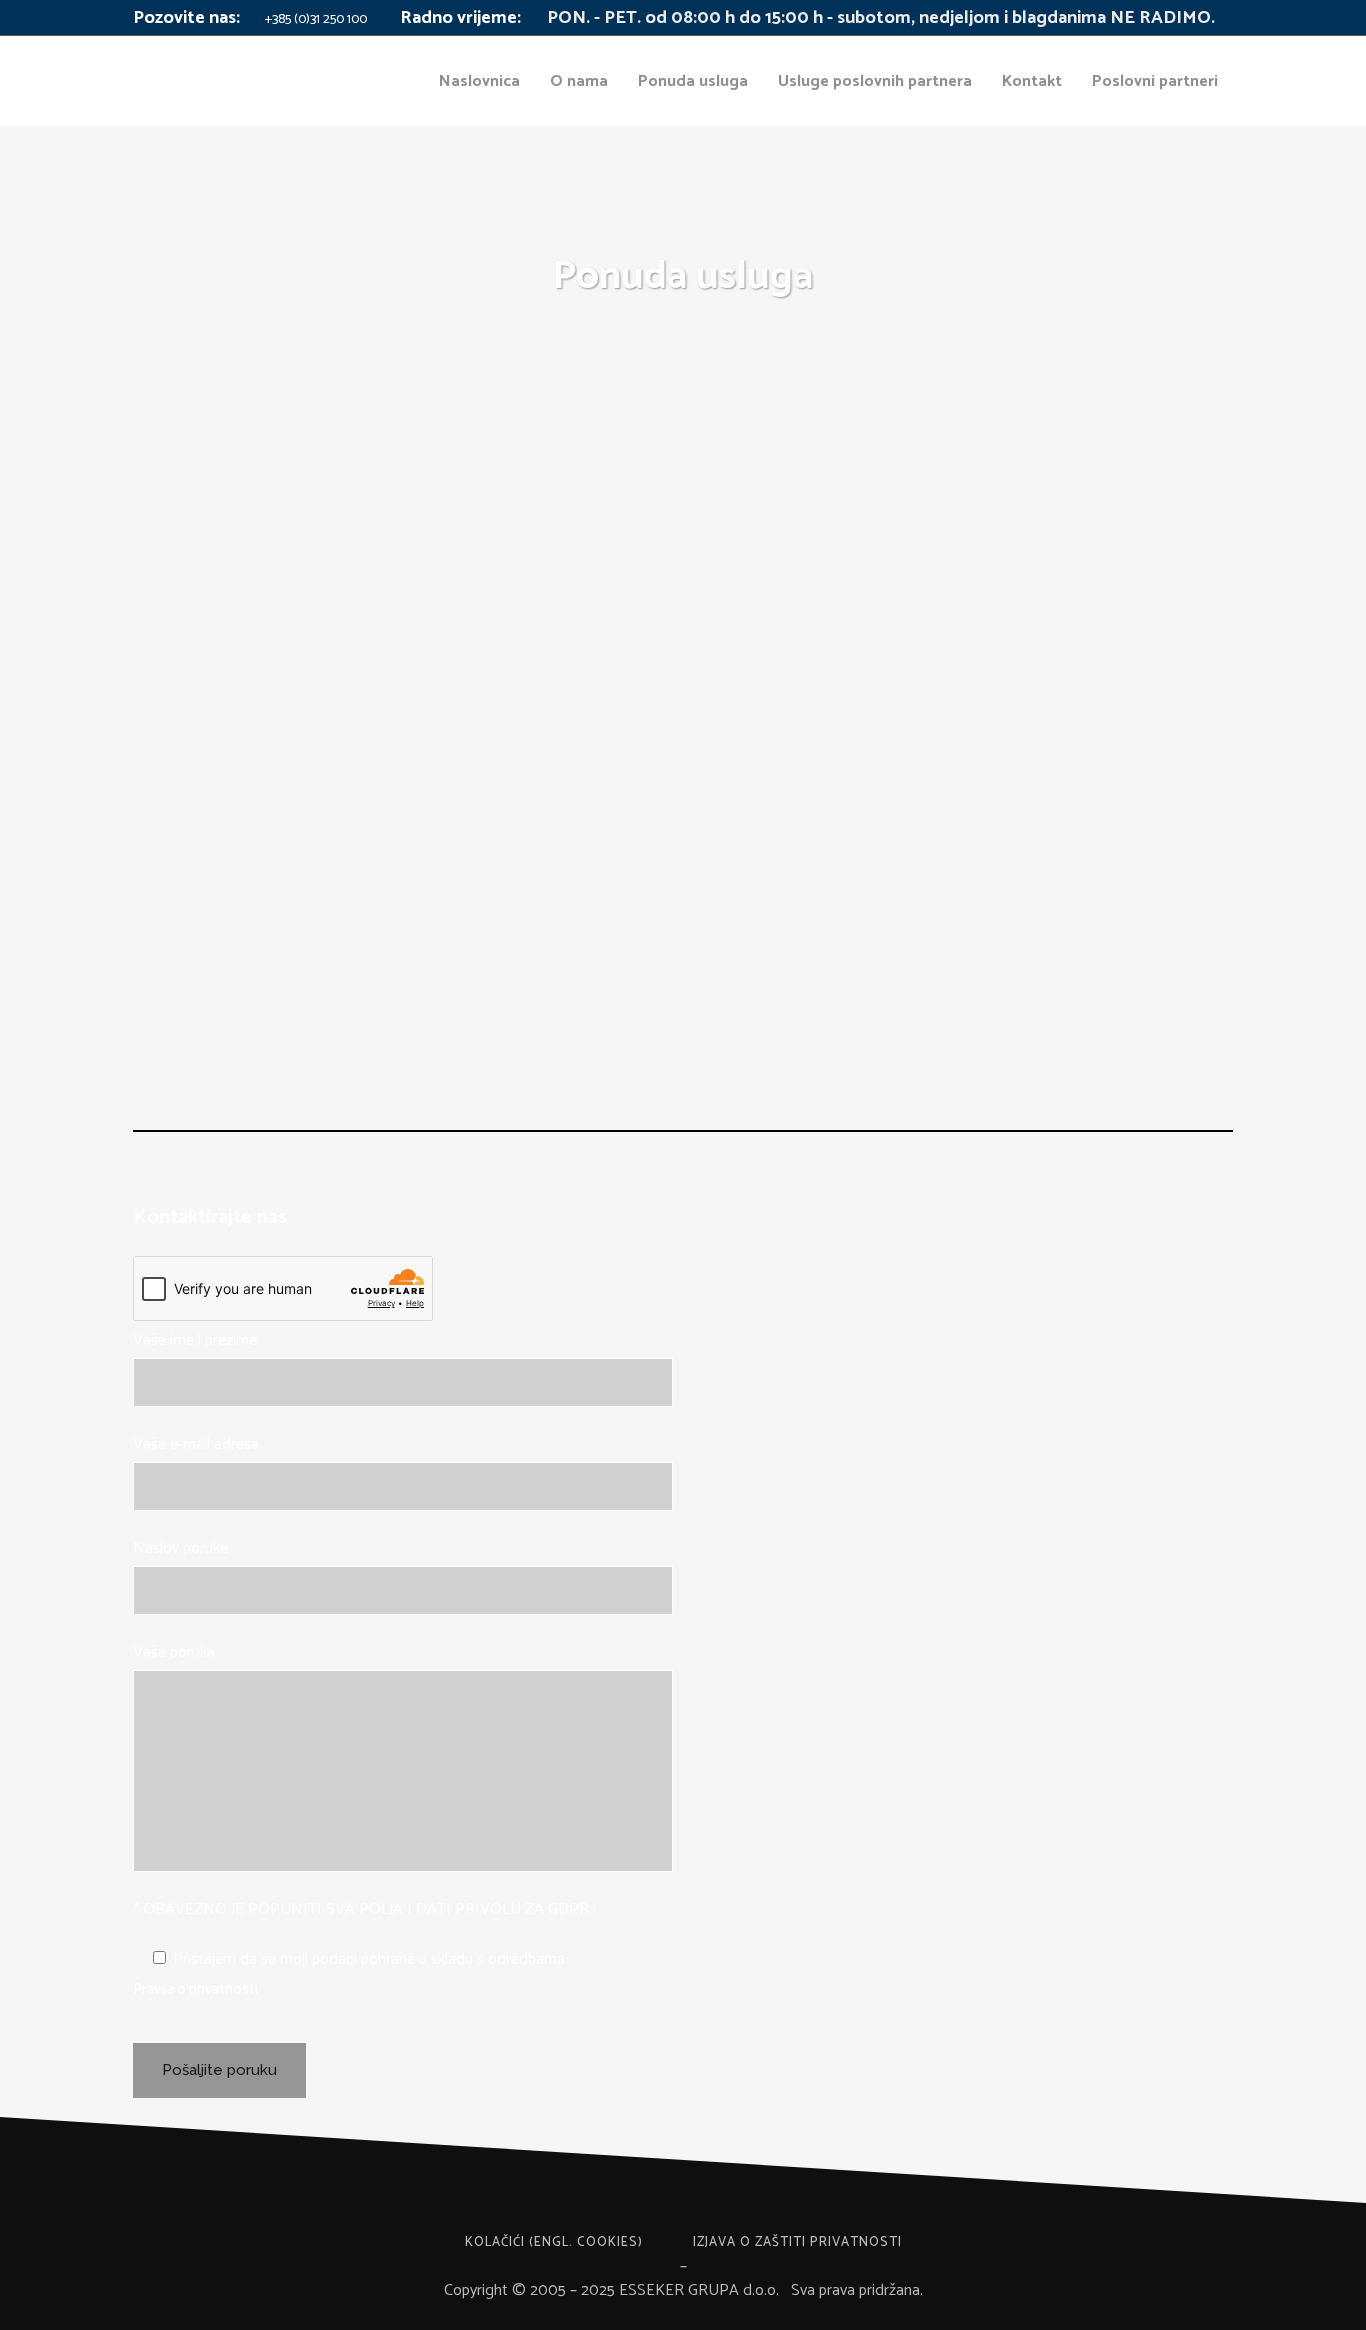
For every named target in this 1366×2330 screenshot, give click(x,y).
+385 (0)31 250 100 (314, 19)
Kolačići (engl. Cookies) (554, 2242)
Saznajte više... (208, 686)
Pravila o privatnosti (195, 1989)
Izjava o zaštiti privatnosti (797, 2242)
